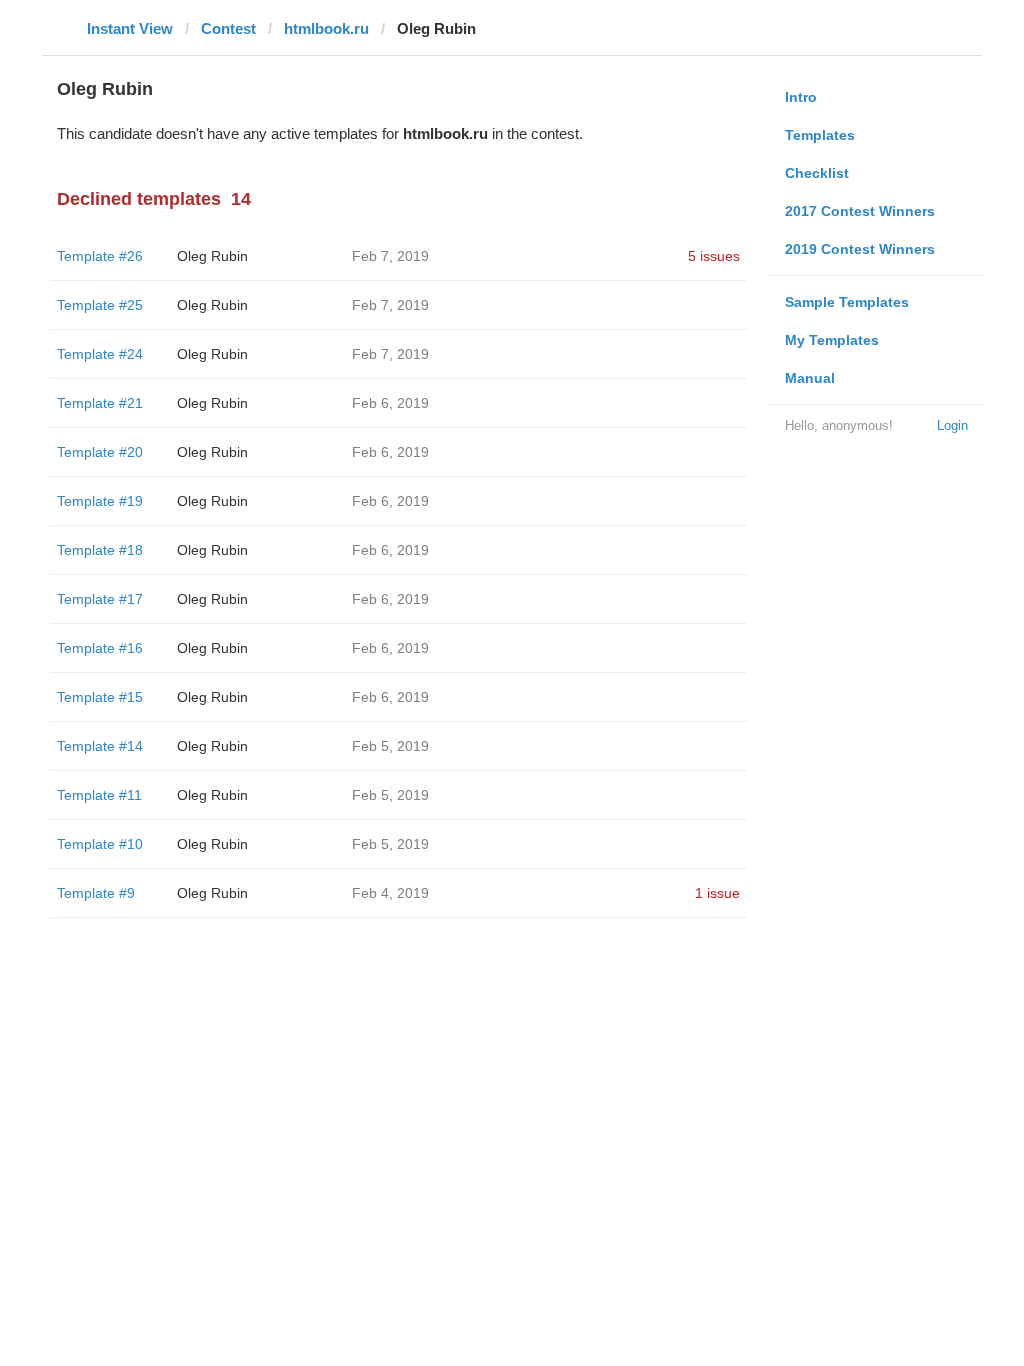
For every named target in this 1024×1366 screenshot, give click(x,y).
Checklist (817, 173)
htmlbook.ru (326, 28)
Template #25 (100, 305)
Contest (228, 28)
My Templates (832, 340)
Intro (801, 97)
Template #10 (100, 844)
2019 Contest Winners (860, 249)
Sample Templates (847, 302)
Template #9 (96, 893)
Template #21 (100, 403)
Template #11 (99, 795)
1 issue (717, 893)
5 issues (714, 256)
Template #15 (100, 697)
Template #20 (100, 452)
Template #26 (100, 256)
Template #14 (100, 746)
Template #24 (100, 354)
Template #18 (100, 550)
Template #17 (100, 599)
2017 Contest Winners (860, 211)
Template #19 (100, 501)
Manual (810, 378)
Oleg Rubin (212, 256)
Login (952, 425)
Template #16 (100, 648)
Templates (820, 135)
